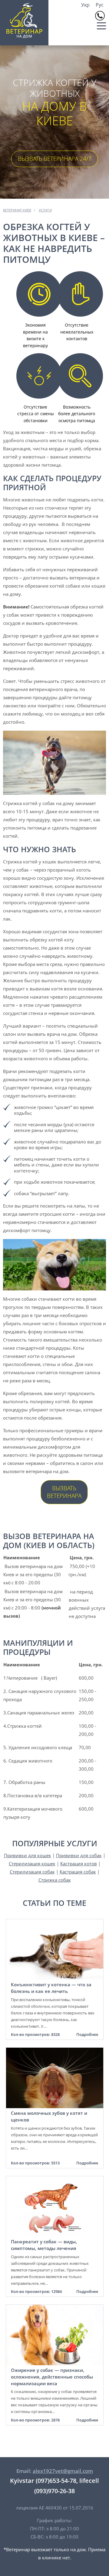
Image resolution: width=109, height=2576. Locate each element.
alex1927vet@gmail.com (63, 2471)
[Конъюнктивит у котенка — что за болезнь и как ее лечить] (55, 1923)
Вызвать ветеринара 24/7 (55, 159)
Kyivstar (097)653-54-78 (43, 2481)
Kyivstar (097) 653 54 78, (100, 16)
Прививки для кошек (28, 1855)
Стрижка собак (55, 1880)
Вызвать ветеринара (64, 1492)
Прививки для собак (79, 1855)
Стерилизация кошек (32, 1864)
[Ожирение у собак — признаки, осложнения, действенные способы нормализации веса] (55, 2309)
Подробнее (87, 2034)
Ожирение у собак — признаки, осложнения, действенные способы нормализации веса (52, 2377)
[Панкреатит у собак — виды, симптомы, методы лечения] (55, 2180)
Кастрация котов (79, 1864)
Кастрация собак (78, 1872)
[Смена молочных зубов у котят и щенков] (55, 2052)
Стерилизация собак (32, 1872)
